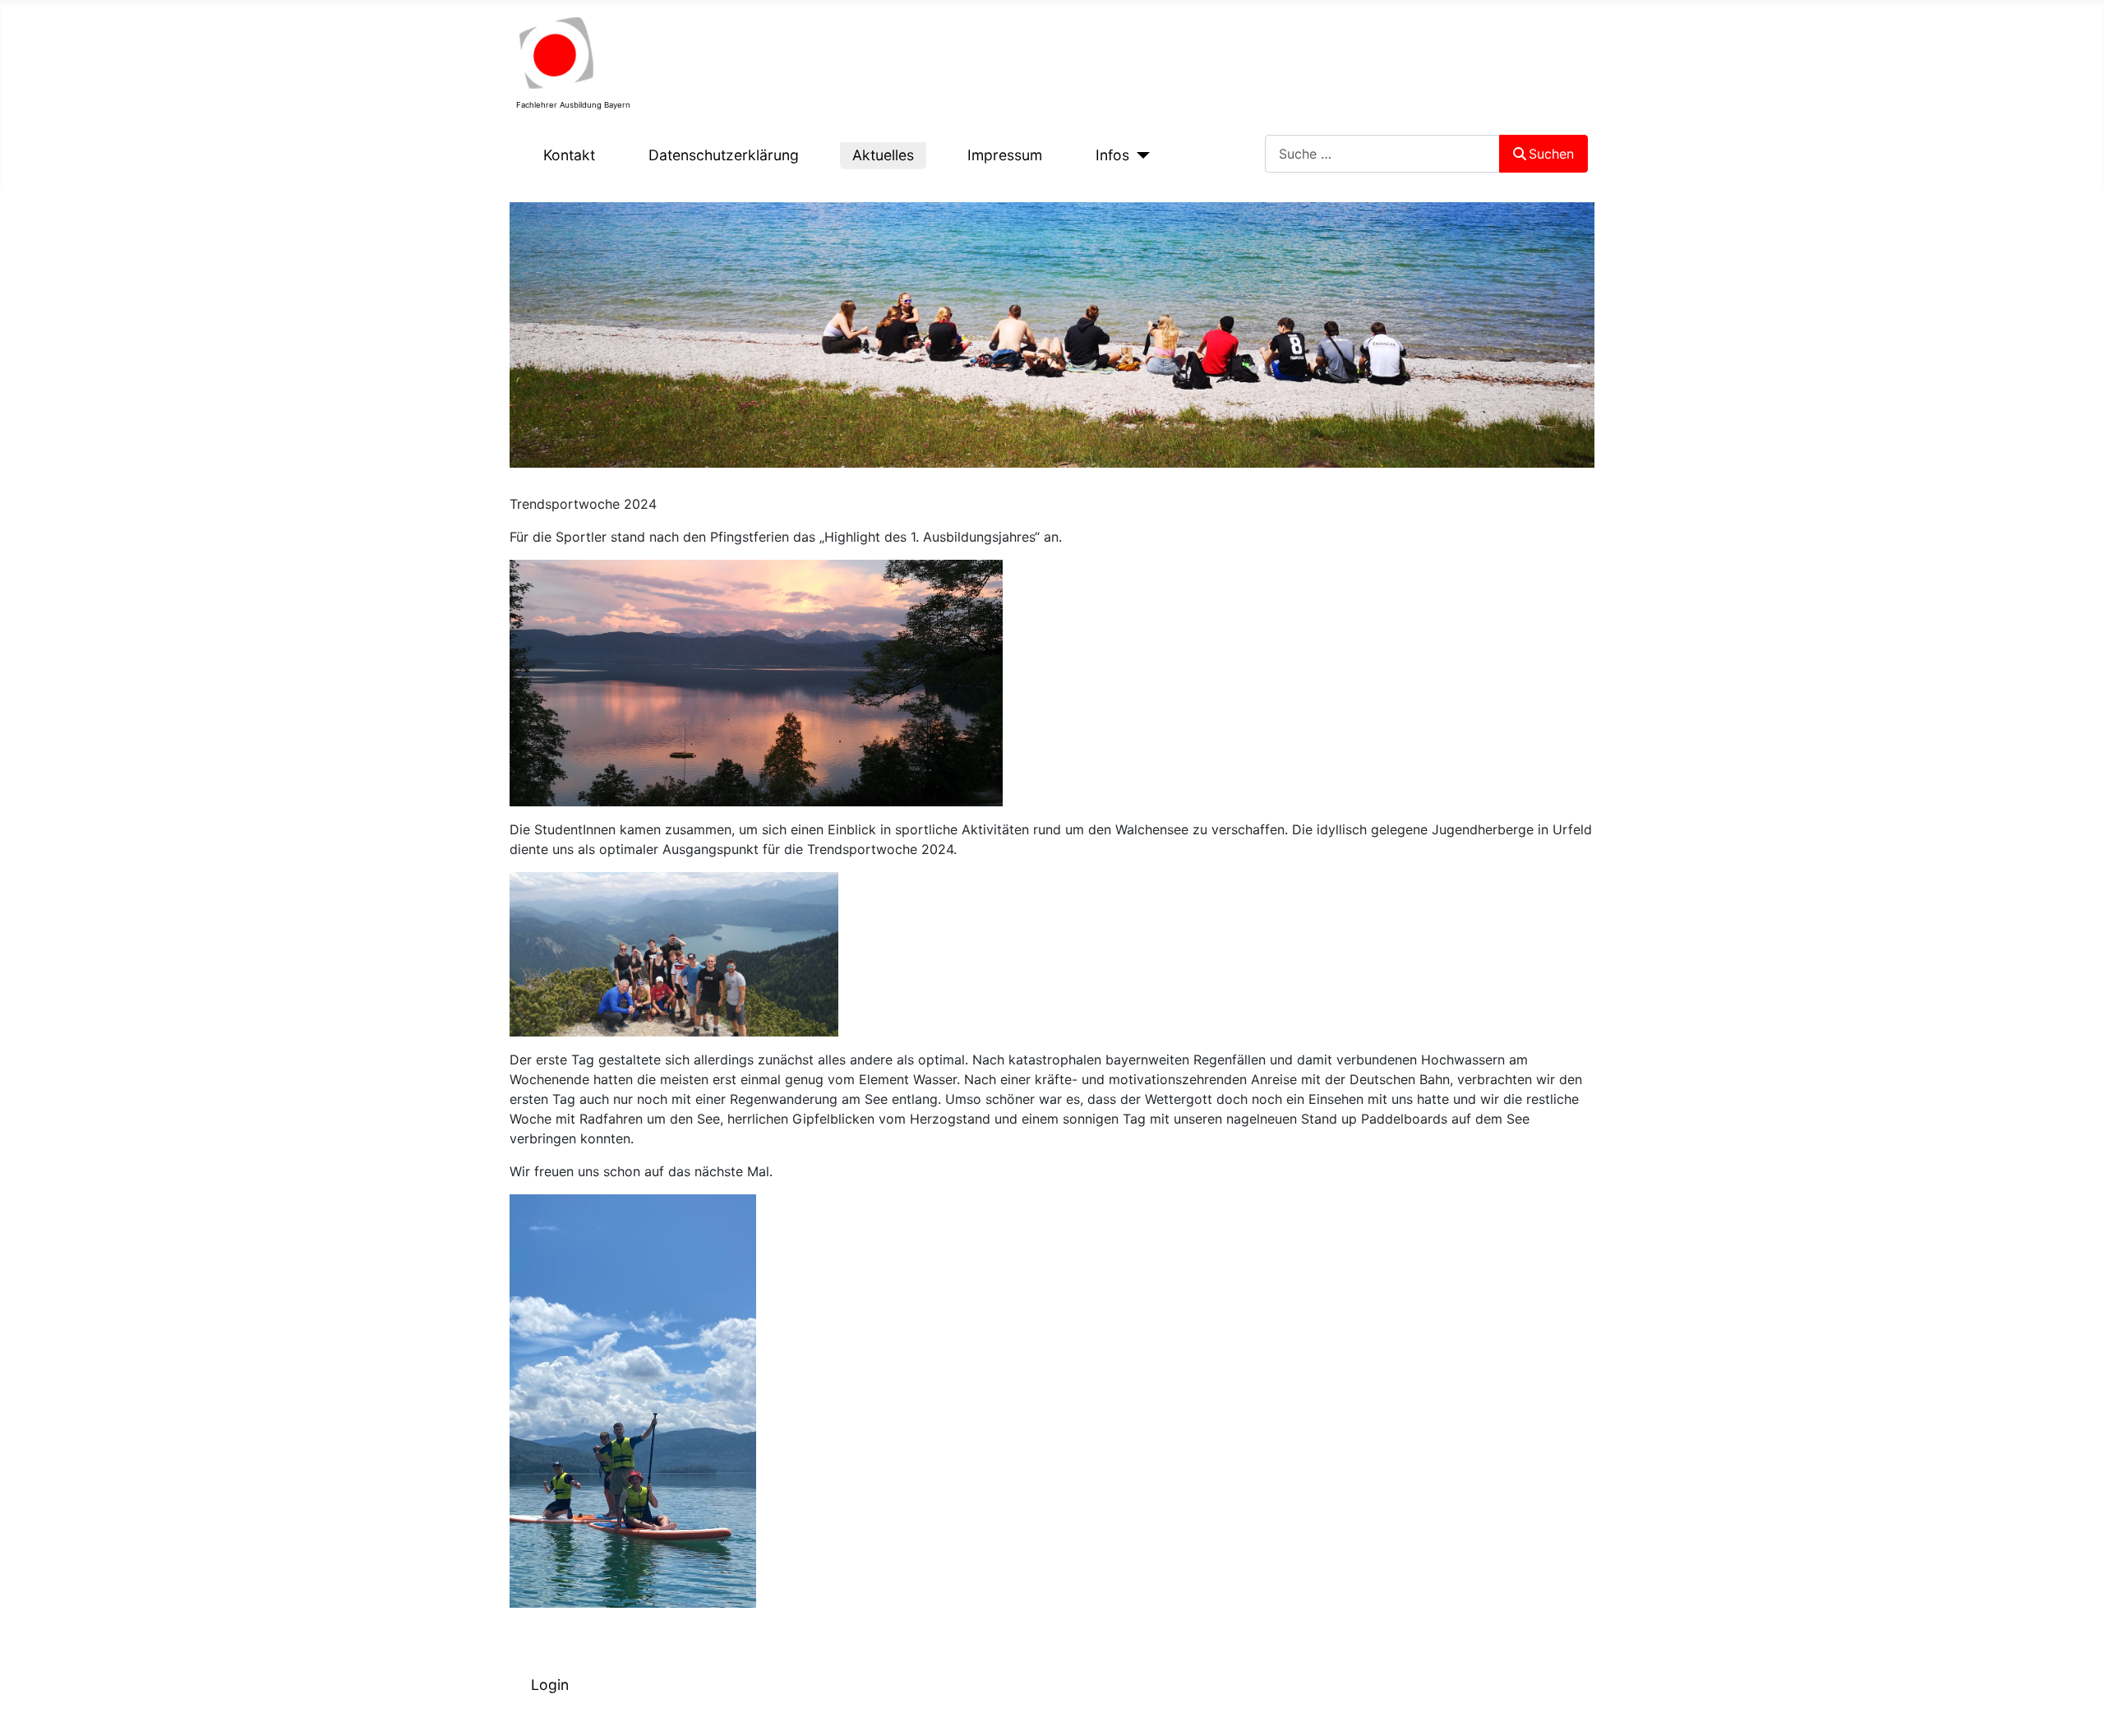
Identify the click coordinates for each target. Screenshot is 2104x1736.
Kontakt (569, 155)
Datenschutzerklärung (724, 155)
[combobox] (1382, 153)
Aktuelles (883, 155)
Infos (1112, 155)
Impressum (1005, 155)
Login (550, 1685)
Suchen (1551, 154)
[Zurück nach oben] (2075, 1706)
